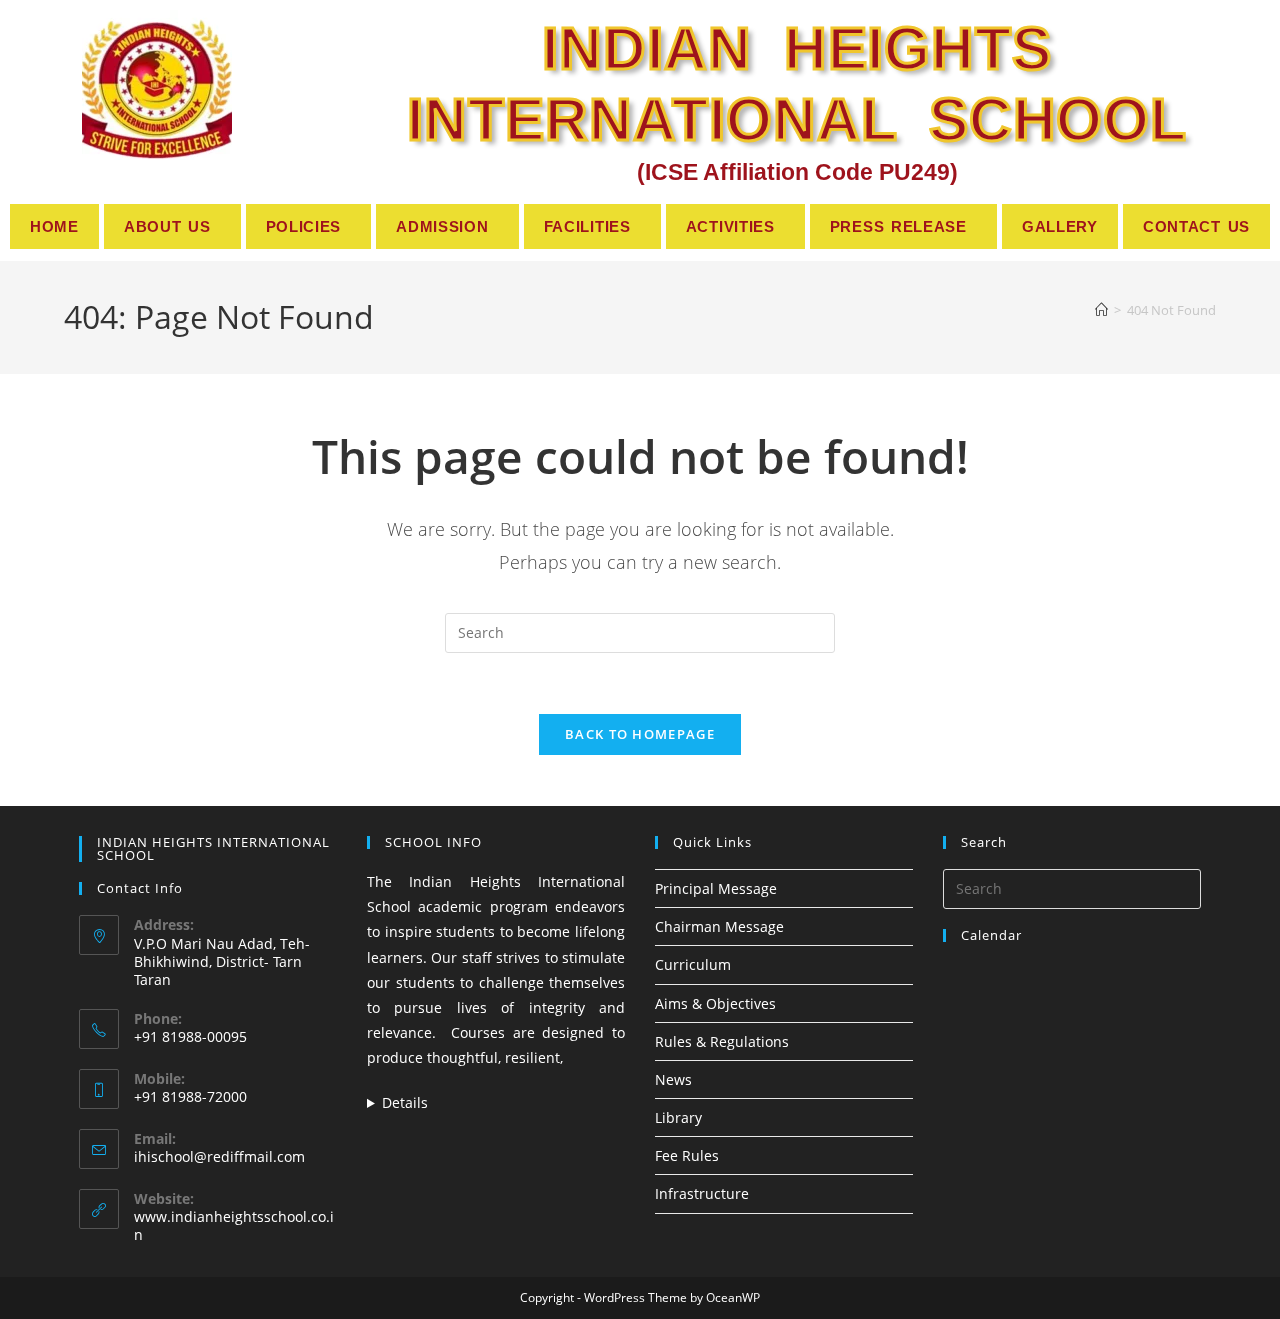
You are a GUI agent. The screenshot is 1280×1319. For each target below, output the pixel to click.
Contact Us (1196, 226)
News (673, 1079)
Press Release (898, 226)
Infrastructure (702, 1193)
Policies (304, 226)
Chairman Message (719, 926)
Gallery (1060, 226)
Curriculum (693, 964)
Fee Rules (687, 1155)
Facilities (587, 226)
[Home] (1101, 310)
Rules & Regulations (722, 1041)
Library (678, 1117)
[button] (172, 226)
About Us (167, 226)
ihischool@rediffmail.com (219, 1156)
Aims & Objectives (715, 1003)
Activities (730, 226)
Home (54, 226)
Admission (442, 226)
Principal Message (716, 888)
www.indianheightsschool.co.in (234, 1225)
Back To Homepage (640, 734)
